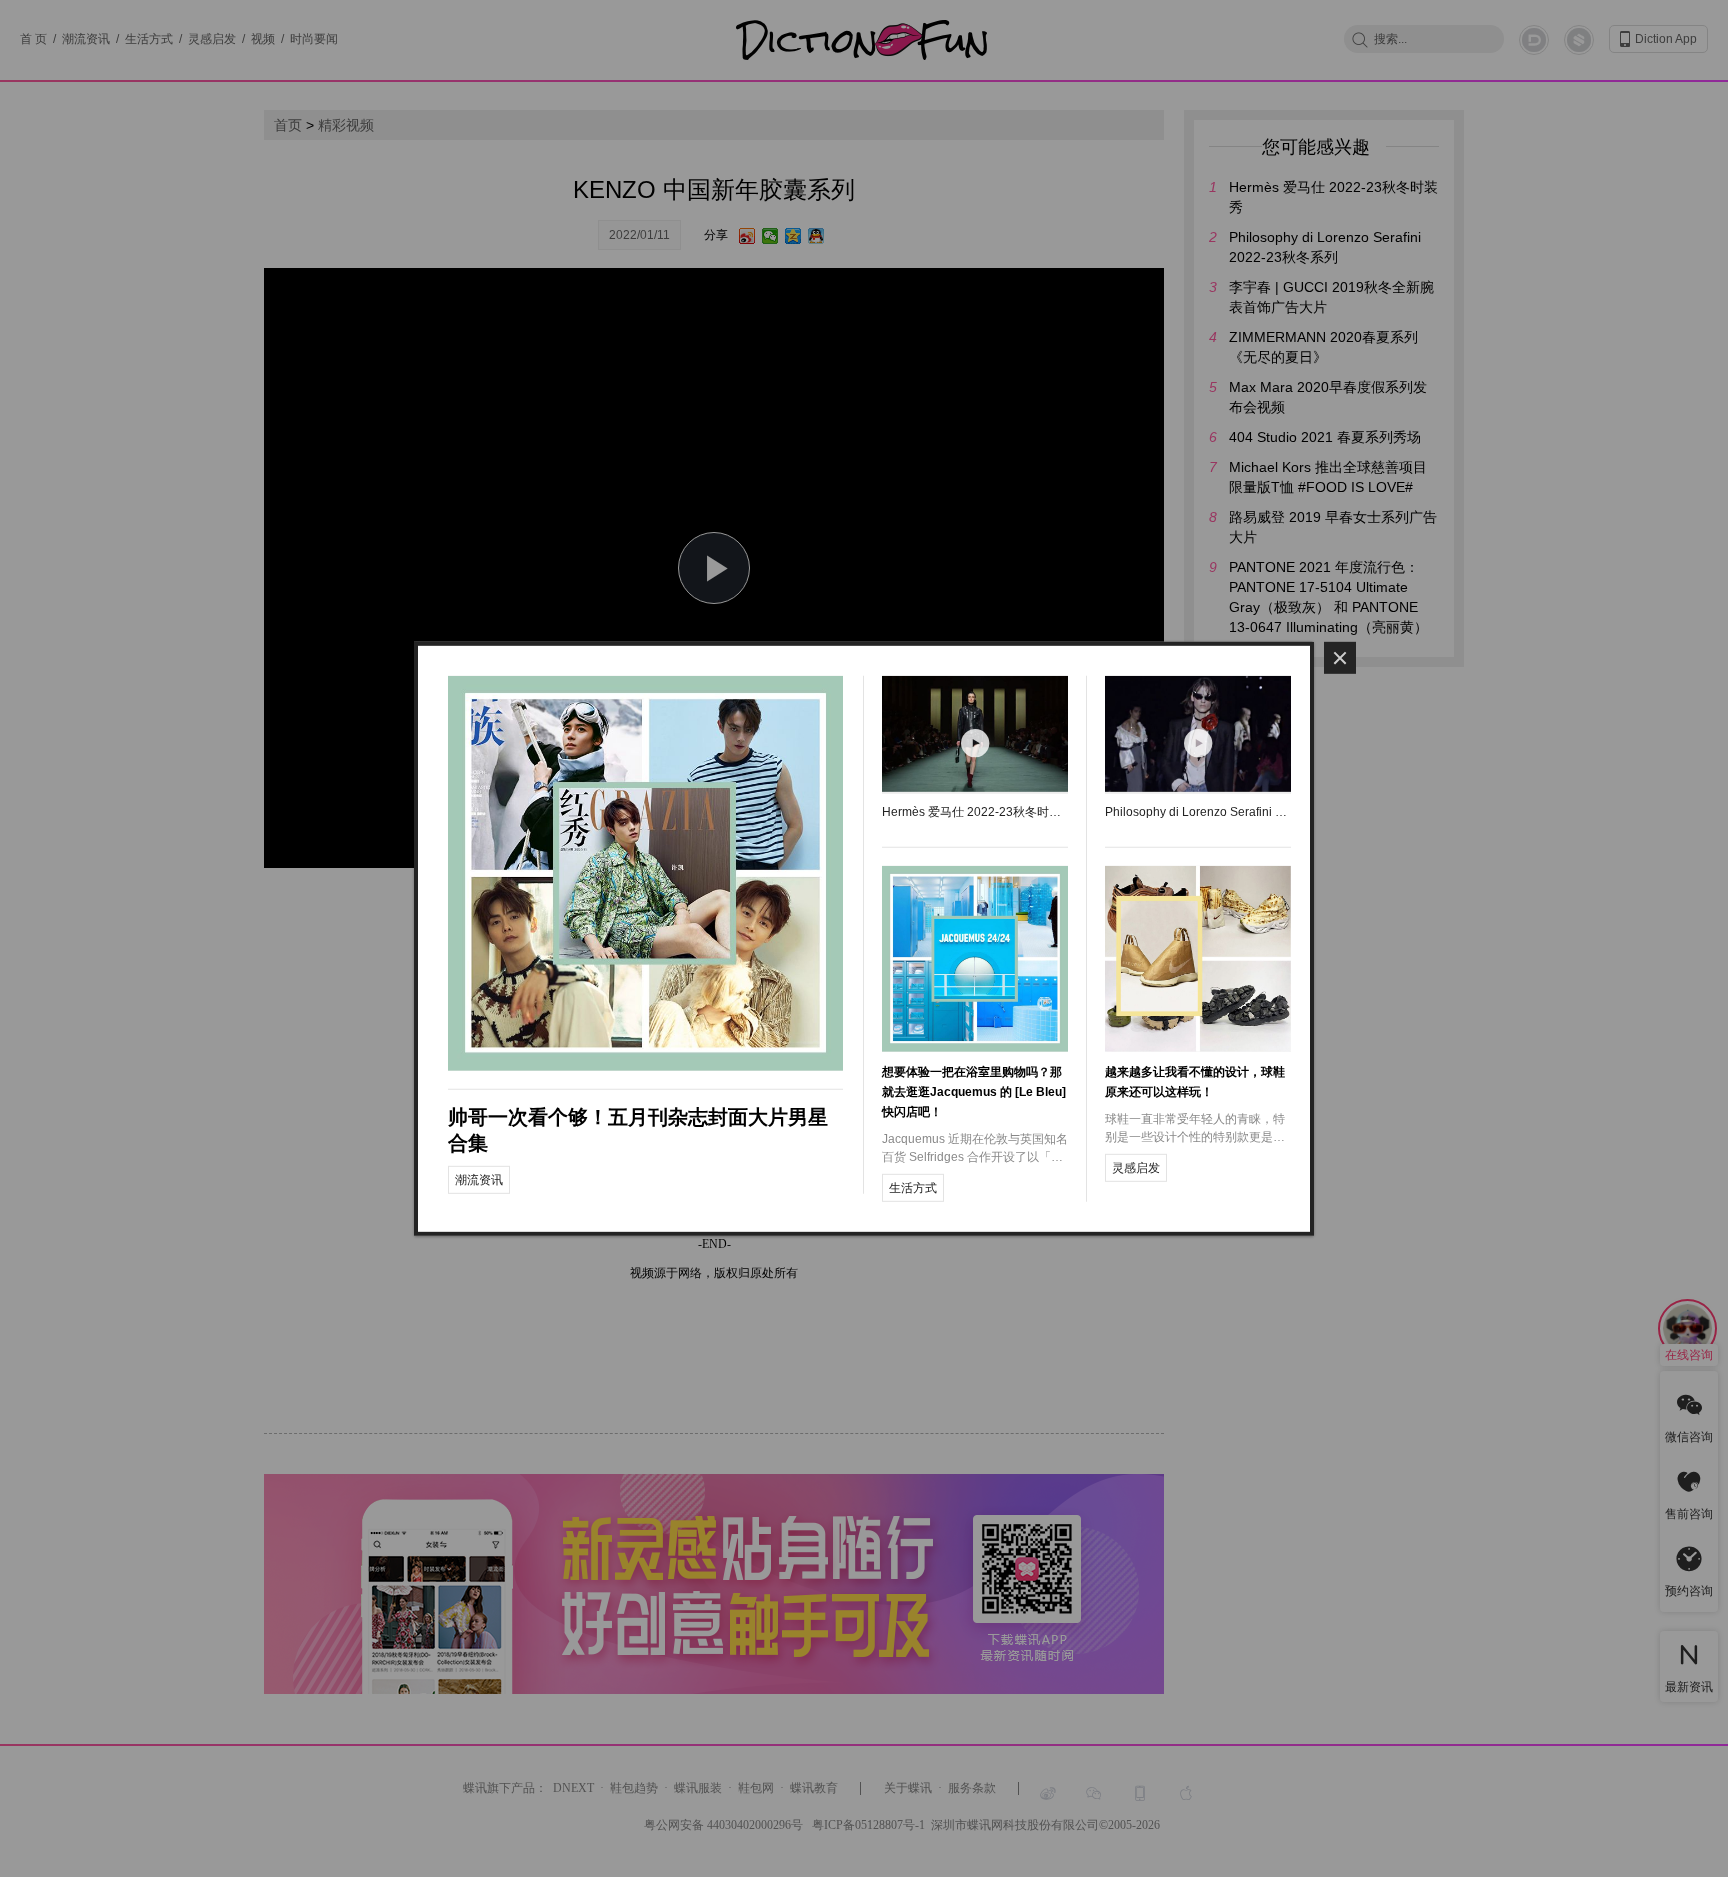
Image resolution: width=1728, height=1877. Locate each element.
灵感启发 (1136, 1168)
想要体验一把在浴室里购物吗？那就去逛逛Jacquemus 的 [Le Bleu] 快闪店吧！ (974, 1092)
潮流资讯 (479, 1179)
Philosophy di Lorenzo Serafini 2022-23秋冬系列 (1198, 812)
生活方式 (913, 1188)
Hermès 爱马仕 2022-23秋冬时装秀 (975, 812)
